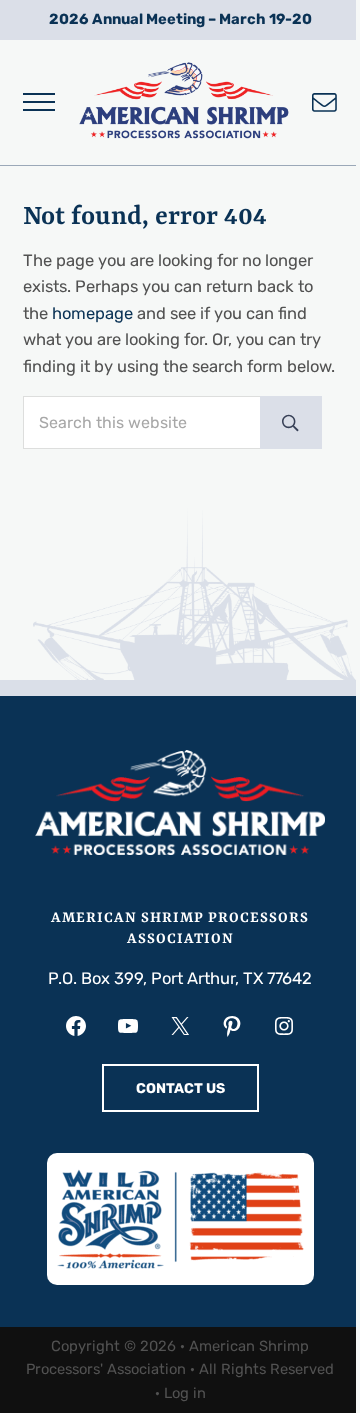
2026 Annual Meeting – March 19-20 (180, 19)
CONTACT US (180, 1088)
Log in (185, 1393)
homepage (92, 313)
